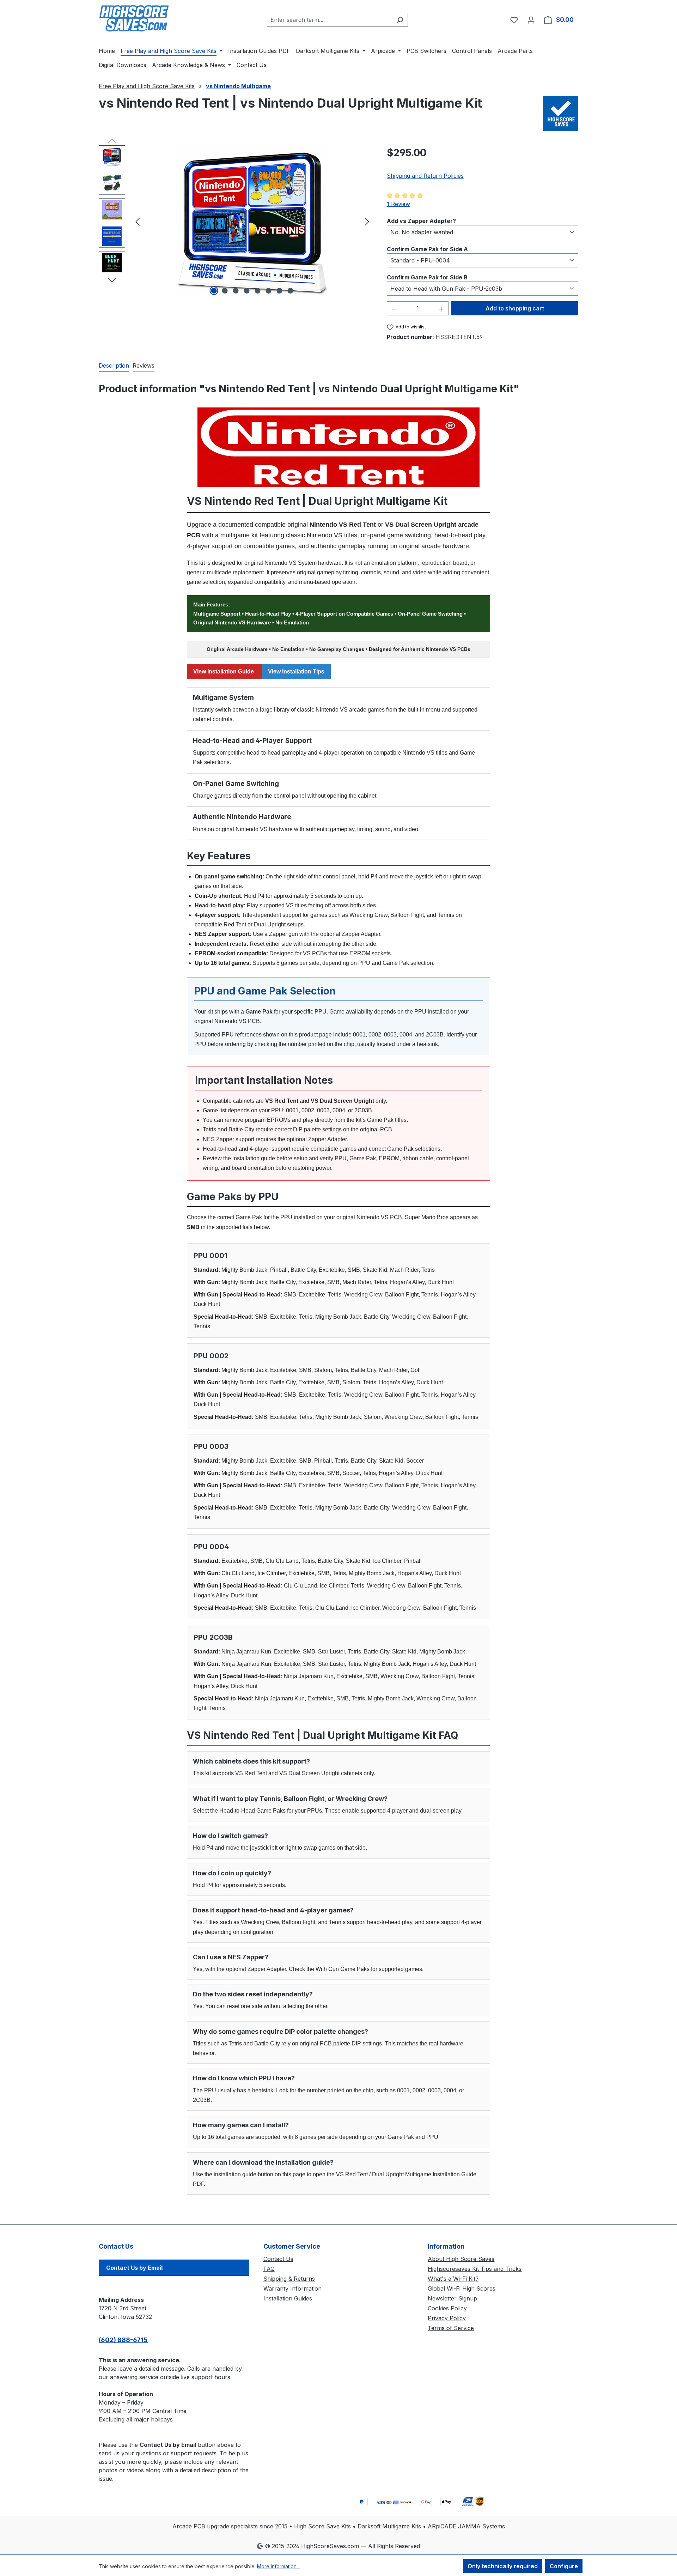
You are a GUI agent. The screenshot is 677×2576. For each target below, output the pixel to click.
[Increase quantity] (441, 308)
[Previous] (138, 221)
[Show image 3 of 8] (236, 291)
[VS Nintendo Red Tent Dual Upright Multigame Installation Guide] (338, 447)
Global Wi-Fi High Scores (462, 2288)
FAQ (269, 2269)
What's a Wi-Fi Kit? (453, 2279)
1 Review (398, 204)
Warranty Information (292, 2288)
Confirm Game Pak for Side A (427, 249)
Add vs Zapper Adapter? (421, 221)
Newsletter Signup (452, 2298)
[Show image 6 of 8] (269, 291)
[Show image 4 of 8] (247, 291)
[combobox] (329, 20)
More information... (278, 2566)
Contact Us (278, 2259)
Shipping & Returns (289, 2279)
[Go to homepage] (134, 18)
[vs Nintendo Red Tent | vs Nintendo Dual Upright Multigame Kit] (252, 221)
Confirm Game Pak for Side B (427, 277)
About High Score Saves (461, 2259)
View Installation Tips (296, 672)
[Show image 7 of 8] (280, 291)
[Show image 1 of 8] (214, 291)
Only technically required (503, 2566)
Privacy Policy (447, 2318)
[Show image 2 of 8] (225, 291)
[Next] (367, 221)
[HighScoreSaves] (561, 114)
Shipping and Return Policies (425, 176)
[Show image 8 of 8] (291, 291)
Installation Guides (288, 2298)
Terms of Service (451, 2328)
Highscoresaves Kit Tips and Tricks (475, 2269)
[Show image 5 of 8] (258, 291)
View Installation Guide (224, 672)
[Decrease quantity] (394, 308)
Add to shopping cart (515, 308)
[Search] (400, 20)
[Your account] (531, 20)
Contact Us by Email (134, 2268)
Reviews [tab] (144, 365)
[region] (236, 221)
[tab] (114, 366)
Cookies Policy (447, 2308)
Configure (564, 2566)
